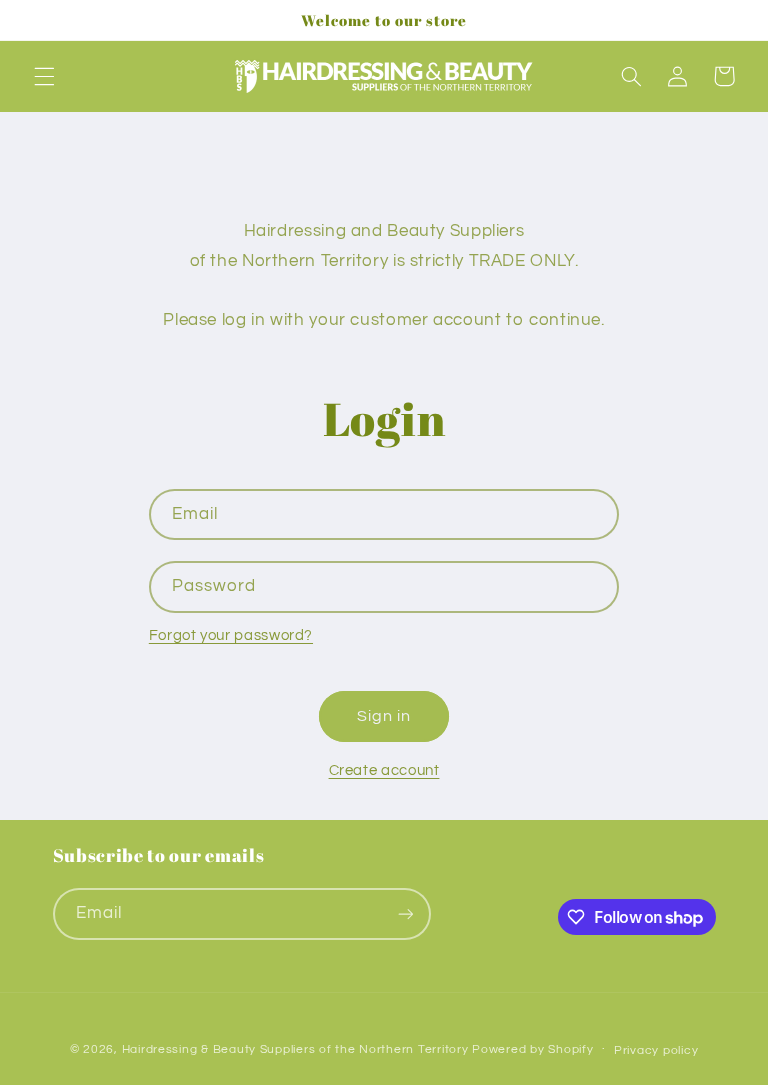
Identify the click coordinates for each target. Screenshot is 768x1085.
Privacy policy (656, 1050)
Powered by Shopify (532, 1049)
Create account (384, 770)
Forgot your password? (231, 635)
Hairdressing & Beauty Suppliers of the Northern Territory (295, 1049)
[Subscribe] (405, 913)
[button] (44, 76)
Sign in (384, 716)
